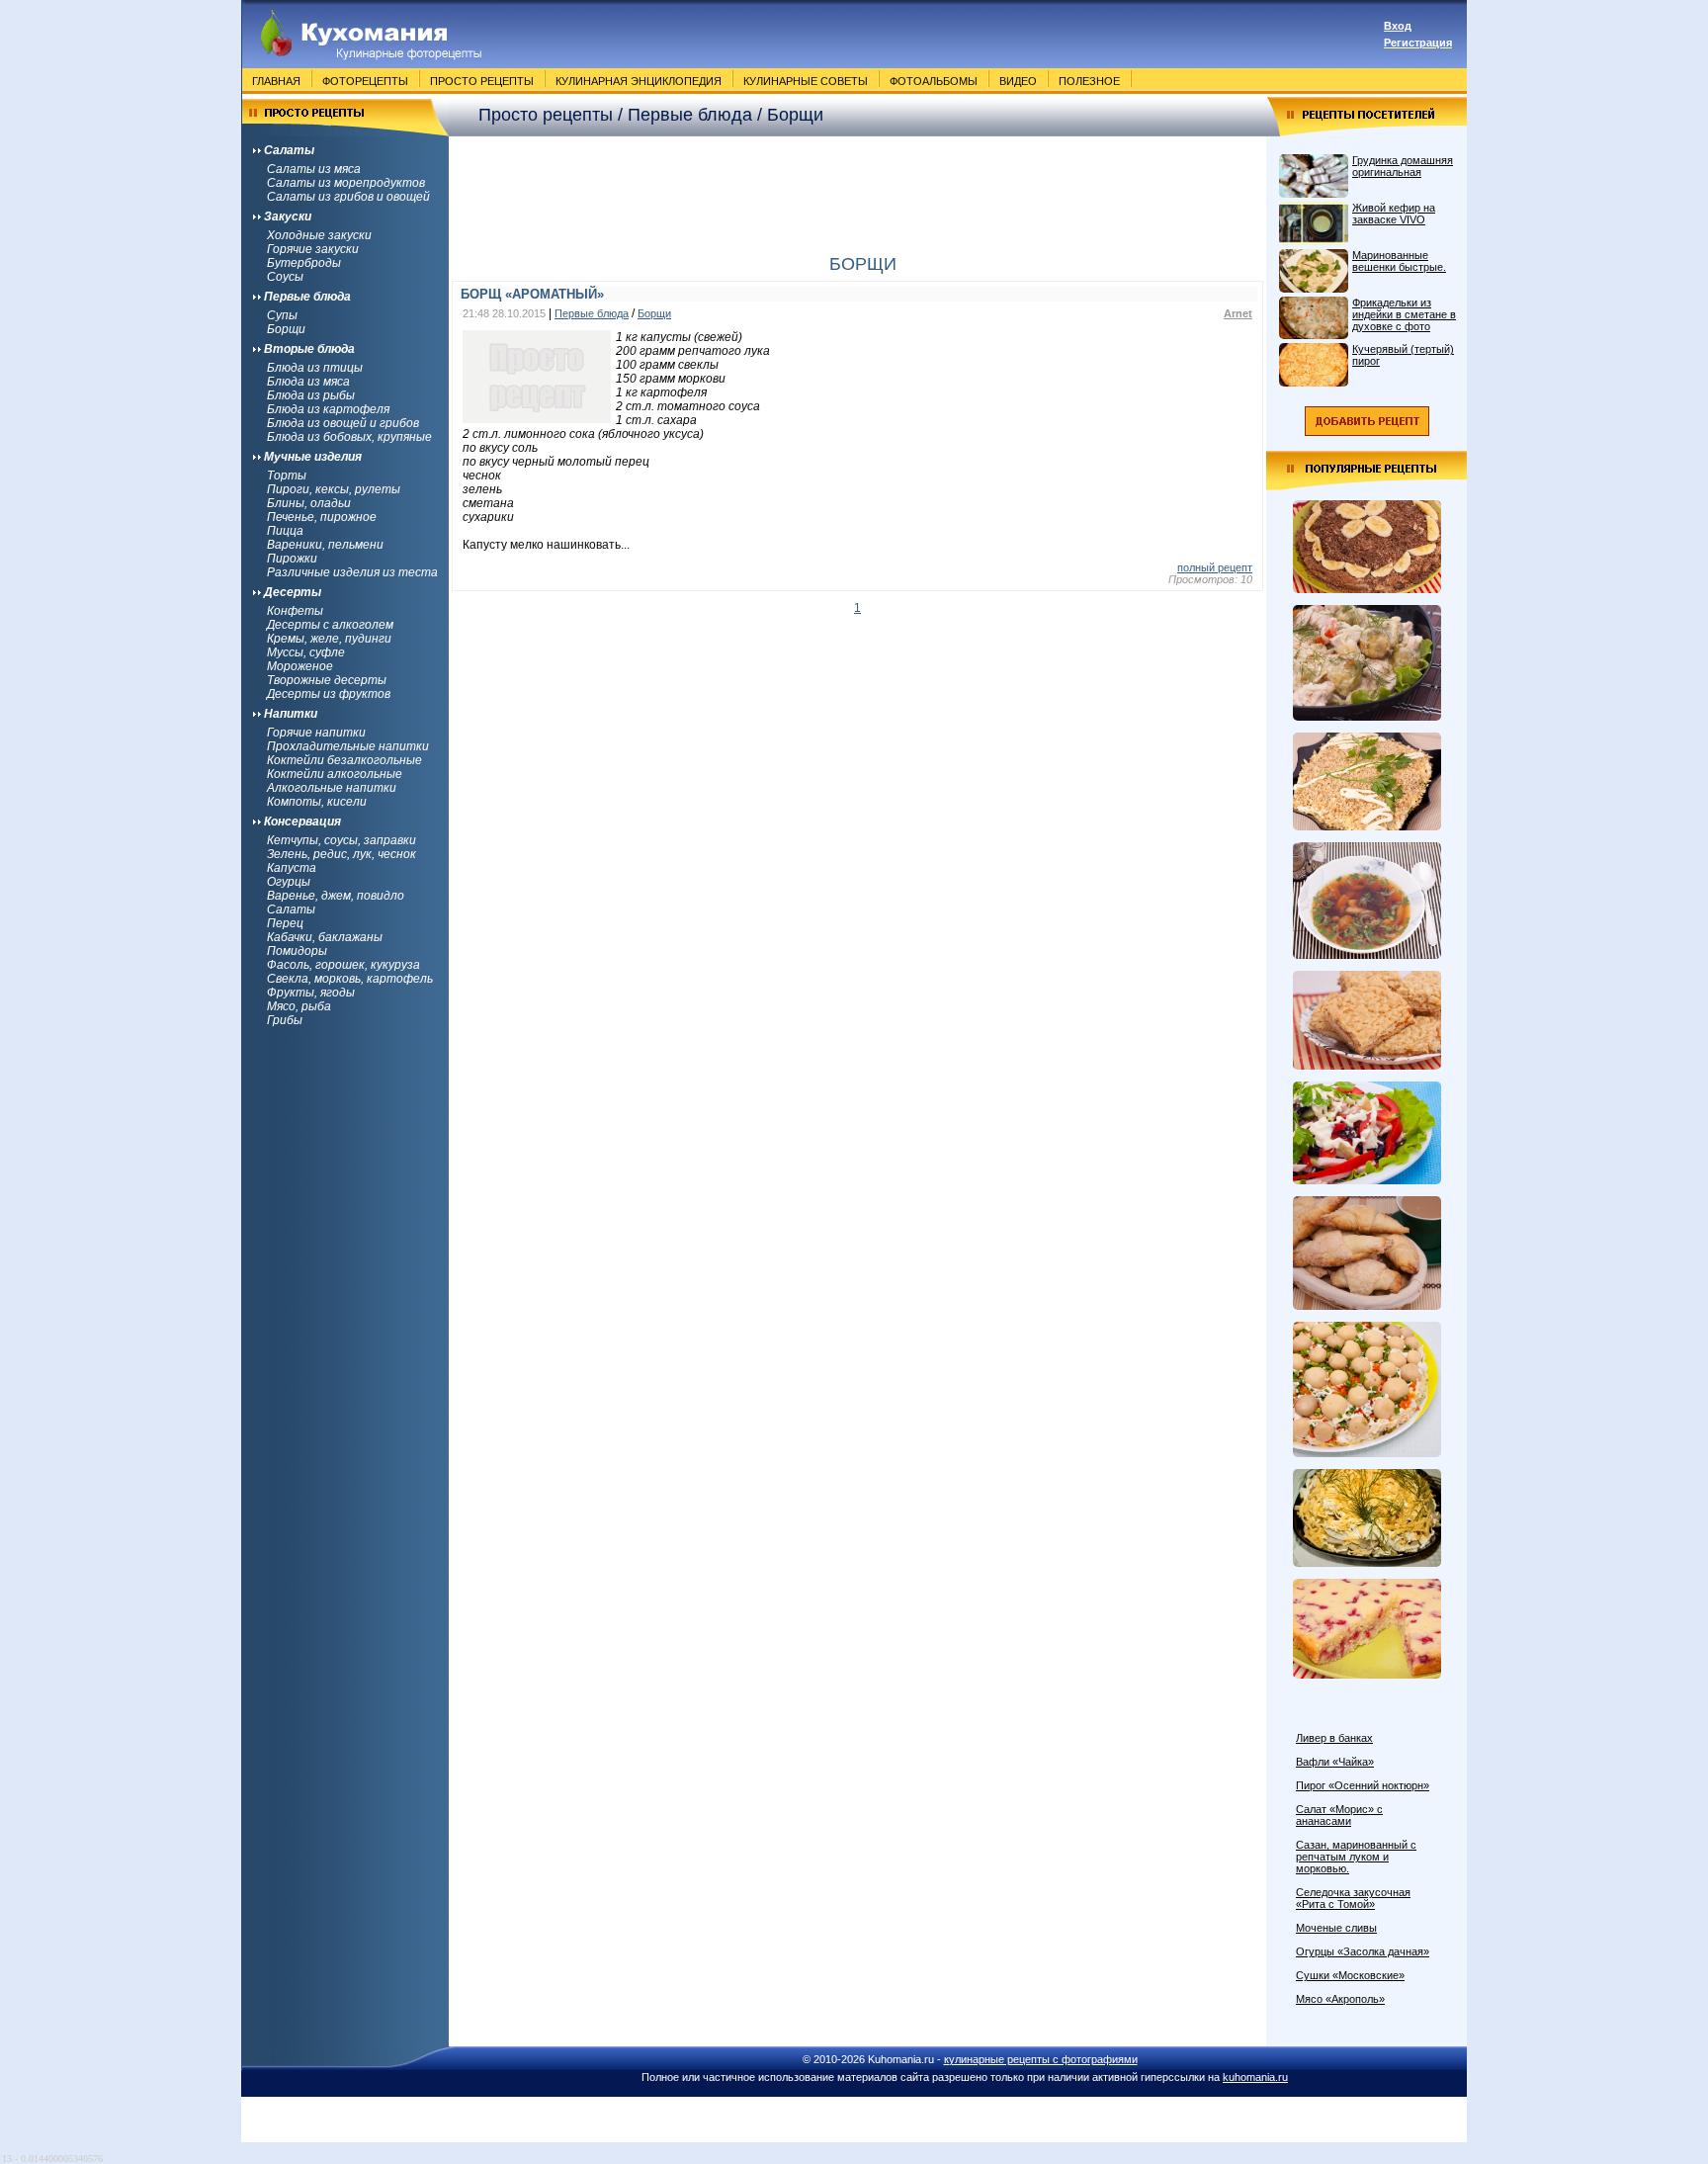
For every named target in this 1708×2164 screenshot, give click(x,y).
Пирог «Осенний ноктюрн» (1363, 1785)
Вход (1398, 26)
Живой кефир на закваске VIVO (1394, 214)
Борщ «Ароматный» (532, 294)
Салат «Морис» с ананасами (1339, 1815)
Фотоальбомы (934, 81)
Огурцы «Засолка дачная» (1363, 1951)
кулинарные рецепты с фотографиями (1041, 2059)
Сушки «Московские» (1350, 1975)
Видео (1018, 81)
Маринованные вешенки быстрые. (1399, 261)
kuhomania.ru (1255, 2077)
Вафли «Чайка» (1335, 1762)
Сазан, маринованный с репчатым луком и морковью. (1356, 1857)
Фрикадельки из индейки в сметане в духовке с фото (1404, 314)
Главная (276, 81)
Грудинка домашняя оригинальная (1403, 166)
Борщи (654, 313)
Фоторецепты (365, 81)
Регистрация (1418, 43)
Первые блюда (592, 313)
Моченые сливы (1336, 1928)
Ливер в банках (1334, 1738)
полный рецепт (1215, 567)
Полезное (1089, 81)
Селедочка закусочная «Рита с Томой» (1353, 1898)
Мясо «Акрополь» (1340, 1999)
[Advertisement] (858, 186)
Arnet (1238, 313)
